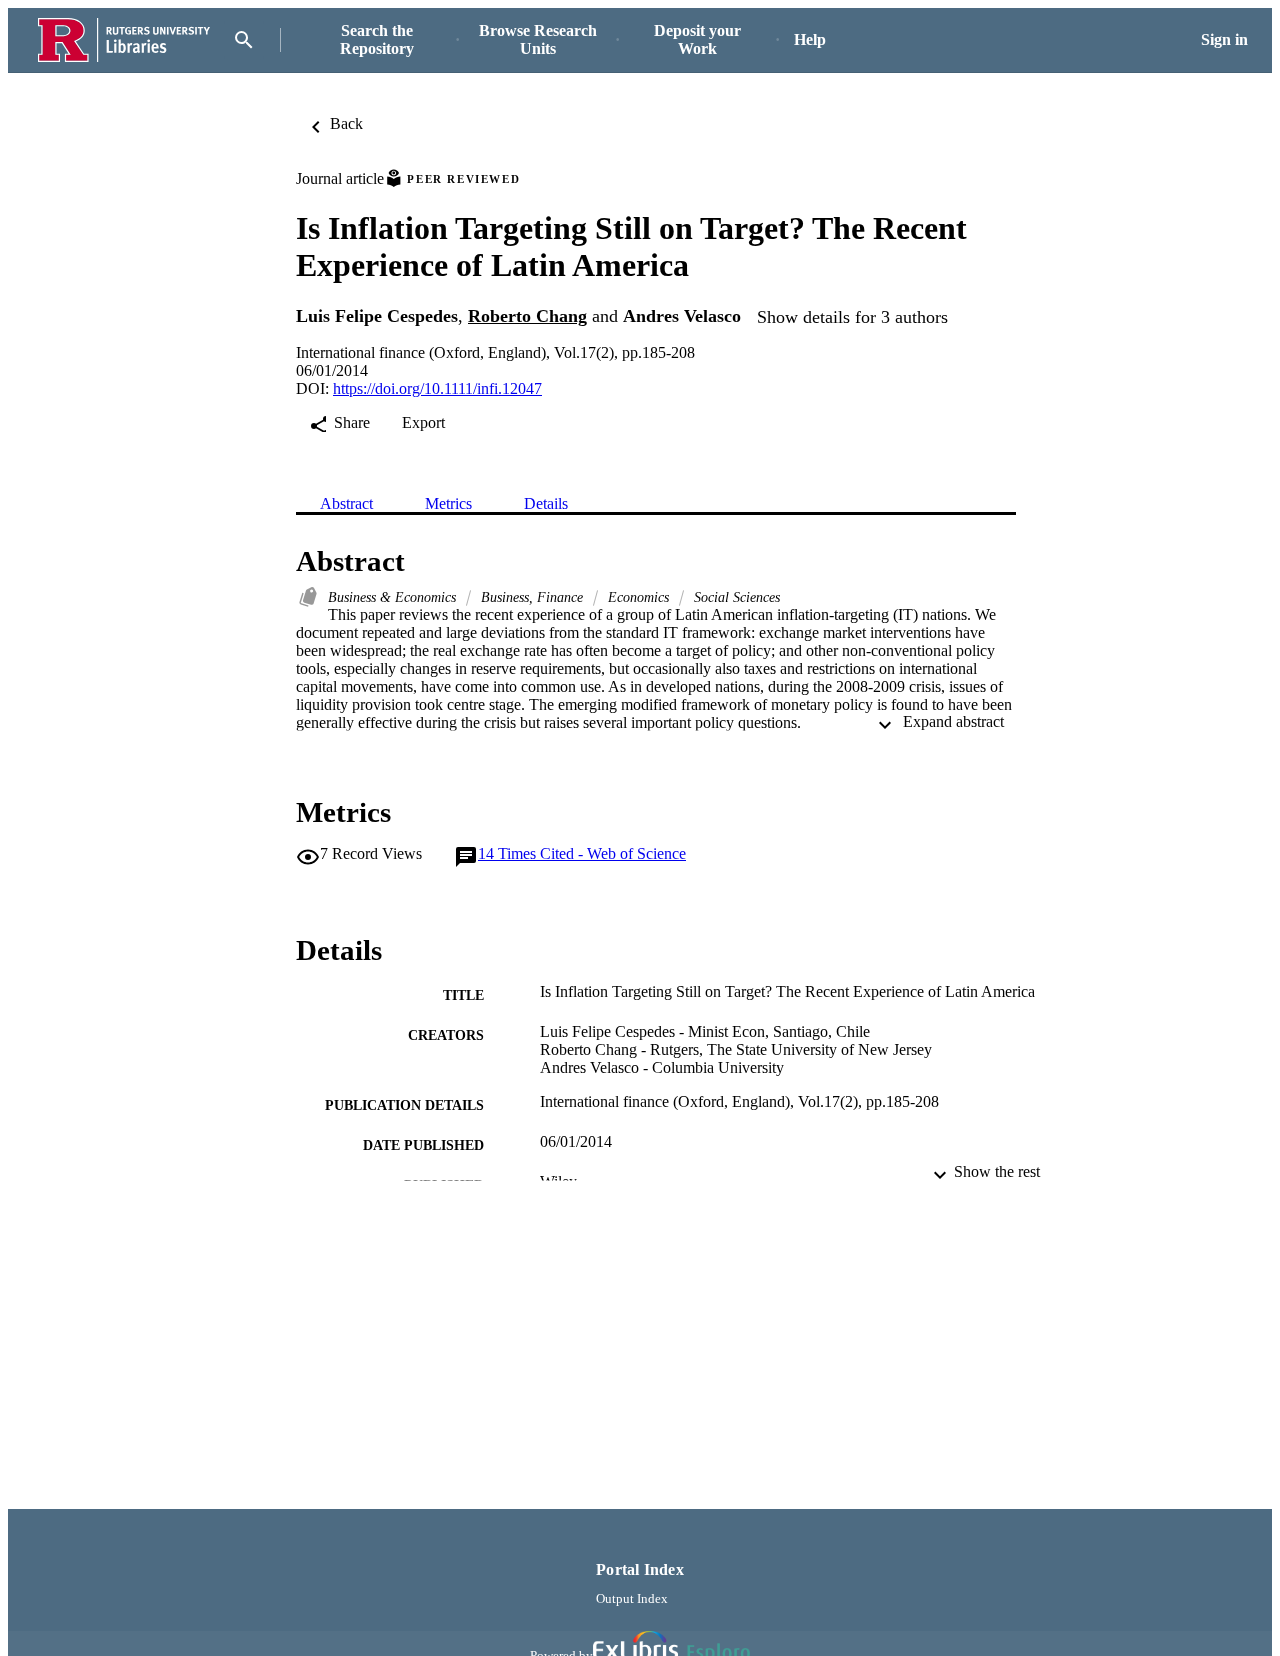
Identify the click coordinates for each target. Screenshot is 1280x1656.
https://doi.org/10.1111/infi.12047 (437, 388)
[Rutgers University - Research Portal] (124, 40)
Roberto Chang (527, 316)
